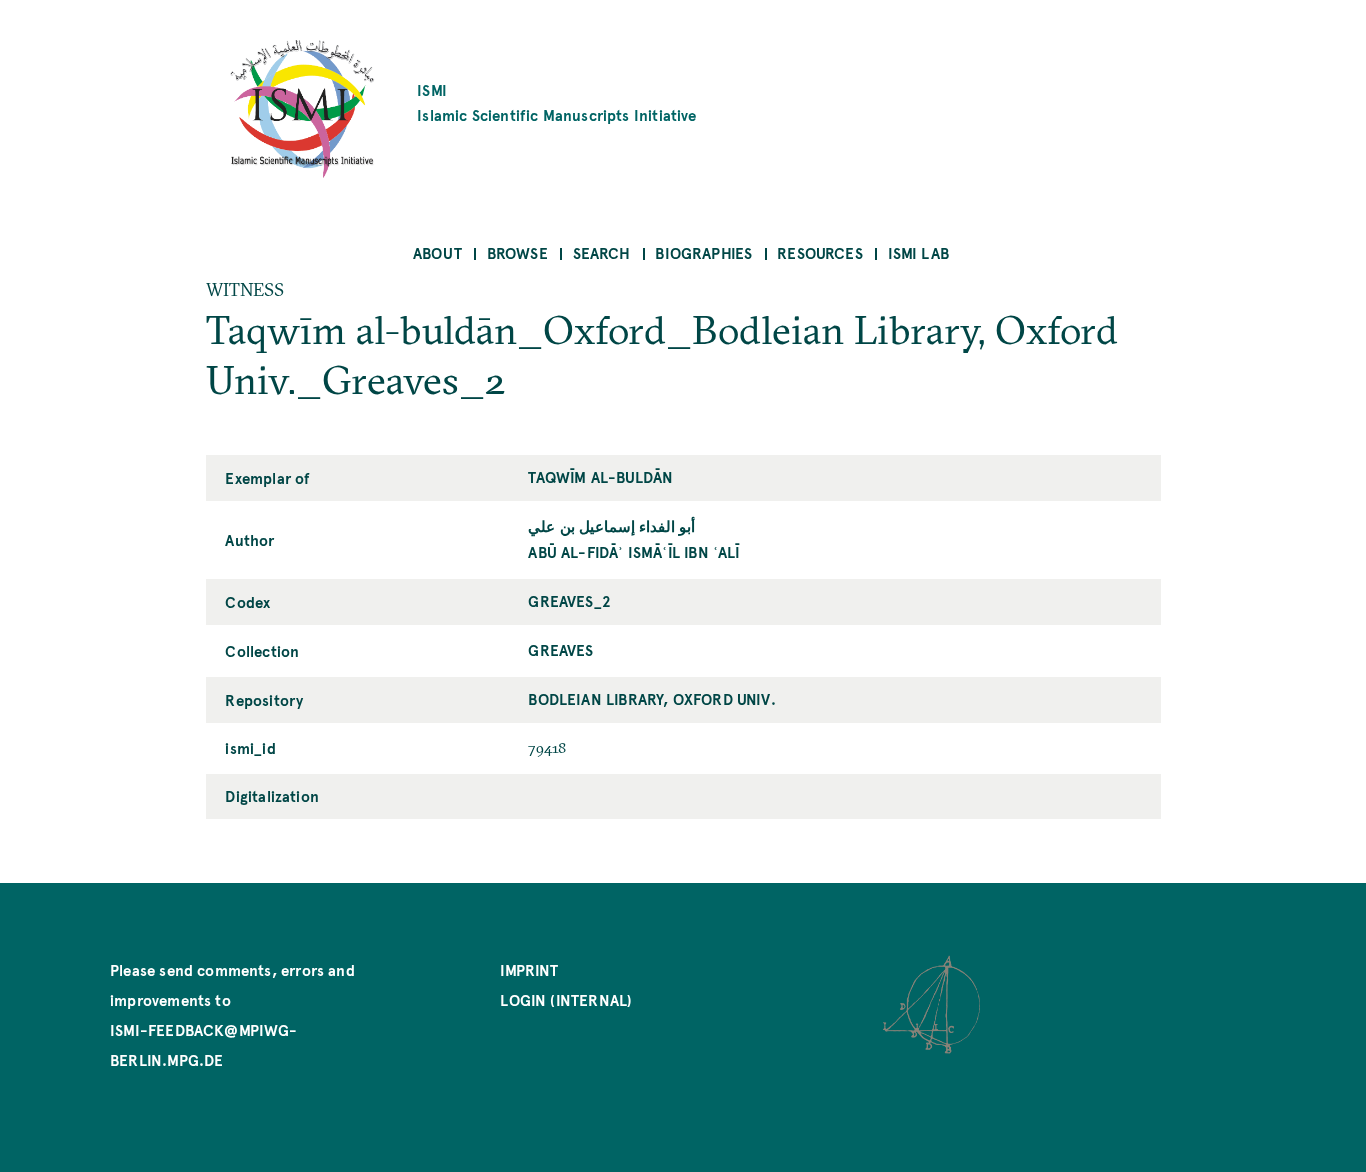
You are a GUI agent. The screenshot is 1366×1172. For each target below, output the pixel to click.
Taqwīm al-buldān (600, 476)
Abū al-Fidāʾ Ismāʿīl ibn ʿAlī (634, 551)
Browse (517, 252)
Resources (820, 252)
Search (602, 252)
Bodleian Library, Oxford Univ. (651, 698)
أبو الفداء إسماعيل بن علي (611, 525)
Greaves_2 (569, 600)
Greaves (560, 649)
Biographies (703, 252)
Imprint (529, 969)
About (437, 252)
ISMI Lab (918, 252)
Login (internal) (566, 999)
